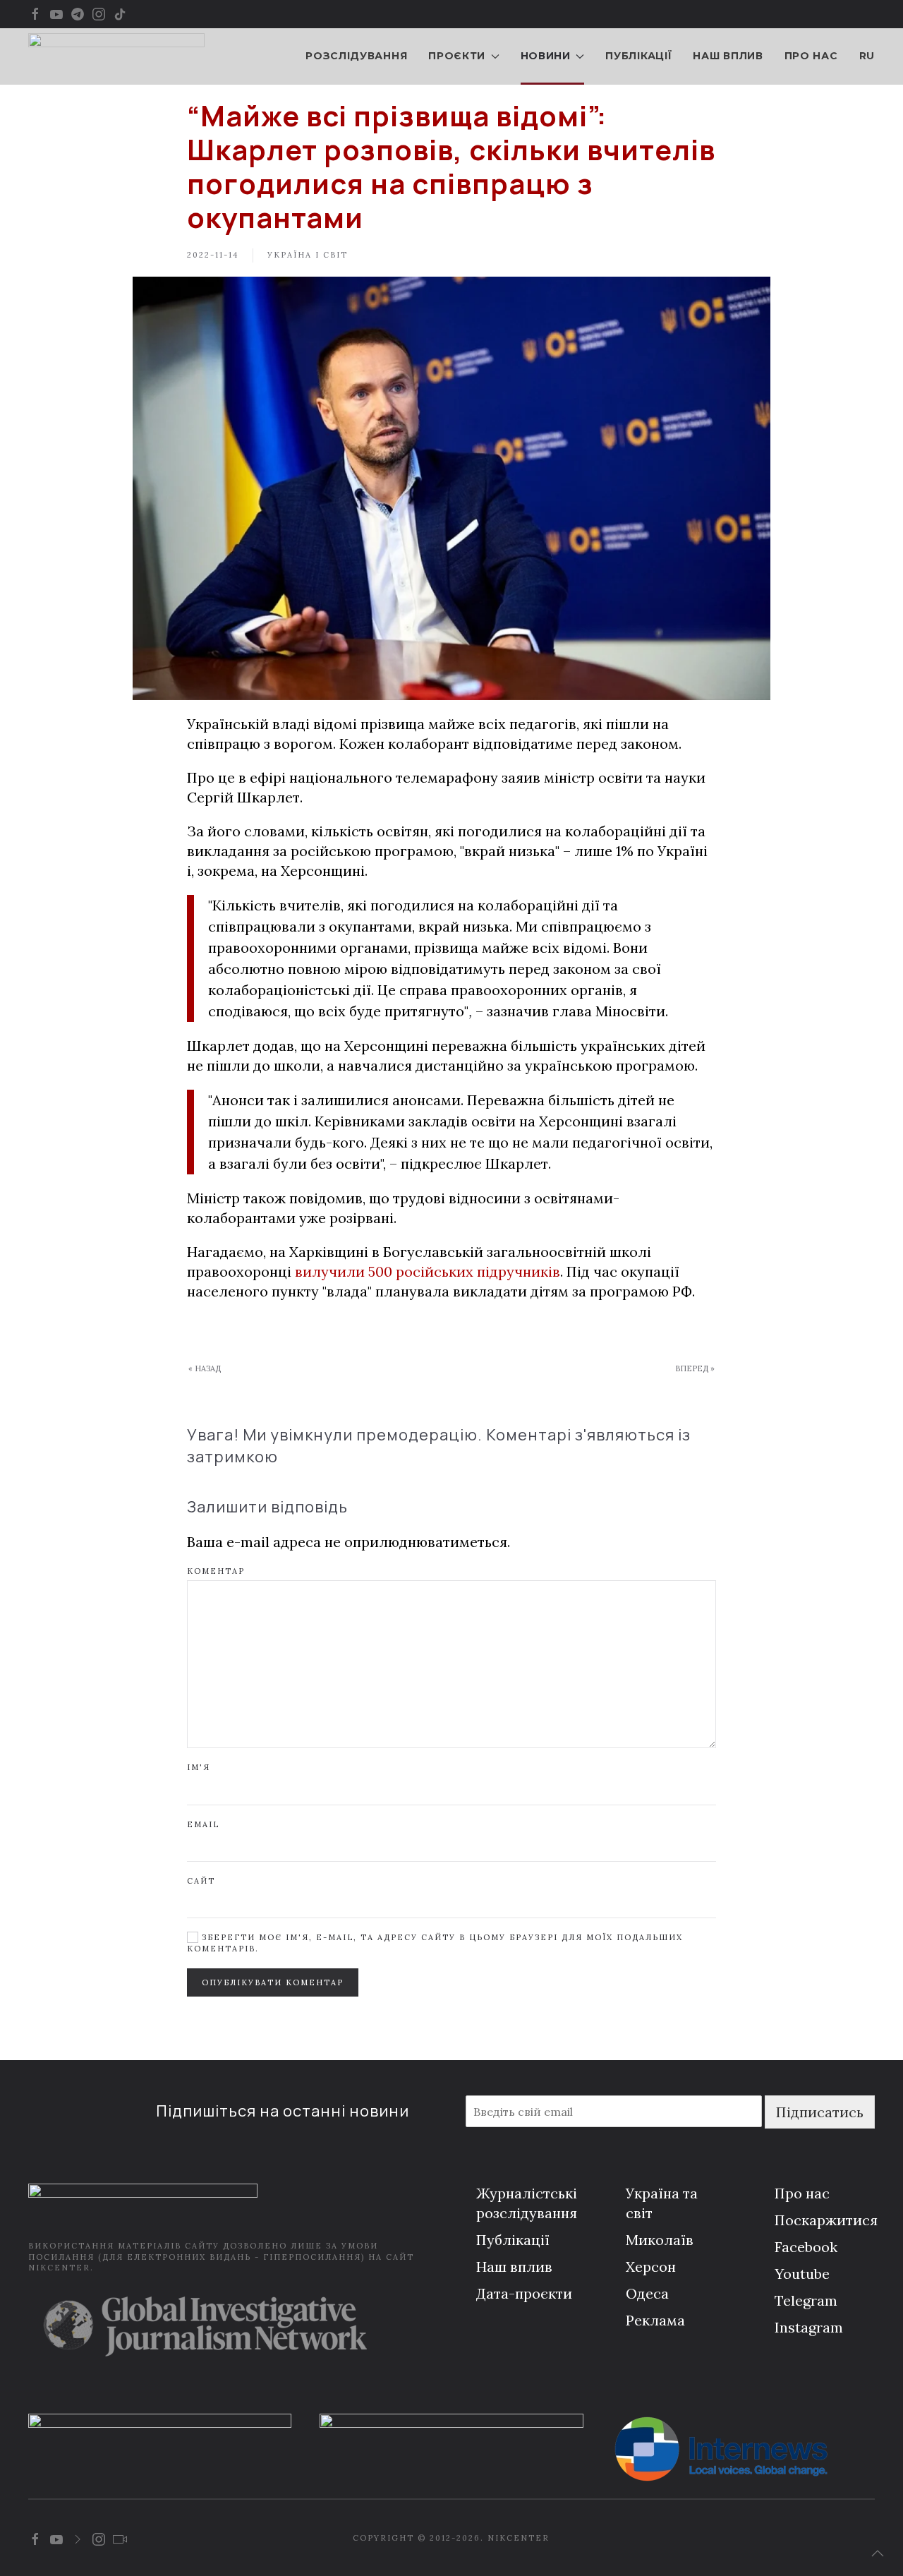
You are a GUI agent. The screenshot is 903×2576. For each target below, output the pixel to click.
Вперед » (695, 1368)
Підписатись (820, 2112)
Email (203, 1824)
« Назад (205, 1368)
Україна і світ (308, 255)
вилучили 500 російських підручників (428, 1271)
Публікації (638, 56)
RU (867, 56)
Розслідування (356, 56)
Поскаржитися (826, 2220)
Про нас (811, 56)
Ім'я (199, 1767)
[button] (878, 2553)
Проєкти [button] (457, 56)
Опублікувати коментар (273, 1982)
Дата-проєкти (524, 2293)
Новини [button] (546, 56)
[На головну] (116, 56)
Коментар (216, 1571)
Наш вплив (728, 56)
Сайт (201, 1881)
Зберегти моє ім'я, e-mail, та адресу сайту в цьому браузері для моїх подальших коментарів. (435, 1943)
